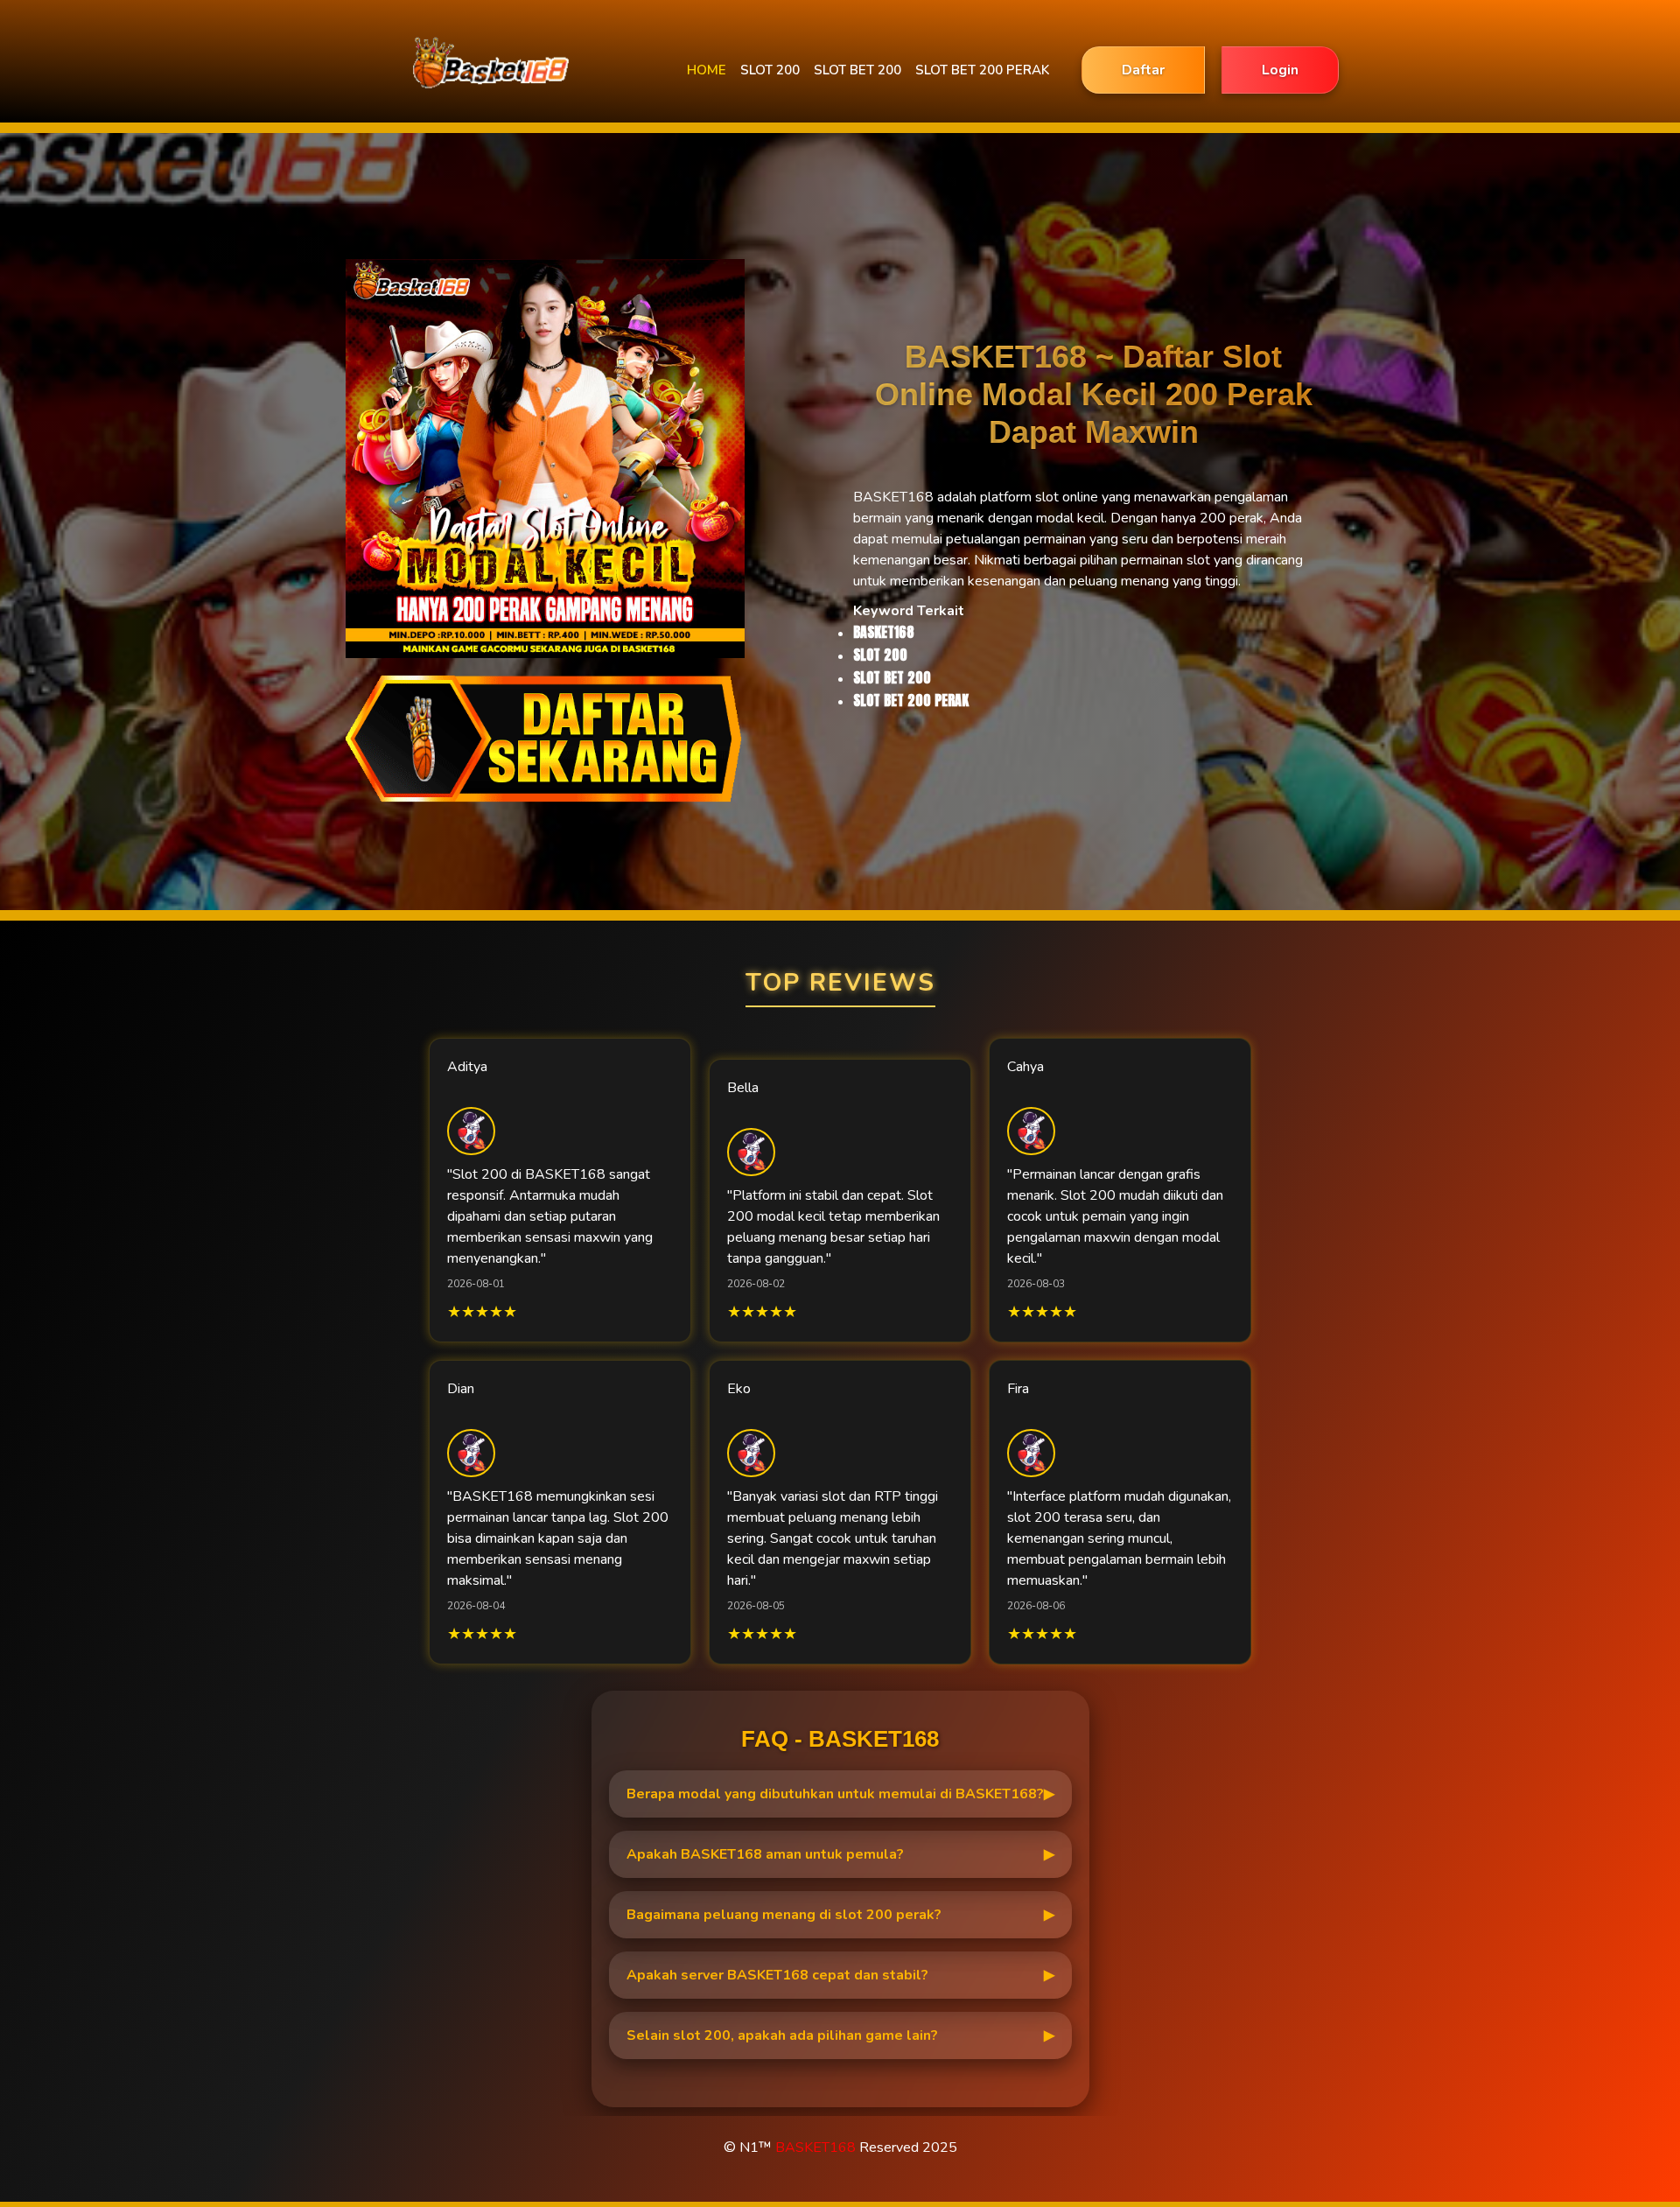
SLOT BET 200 (857, 70)
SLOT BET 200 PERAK (982, 70)
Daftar (1143, 70)
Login (1280, 70)
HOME (707, 70)
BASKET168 (815, 2147)
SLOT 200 (770, 70)
